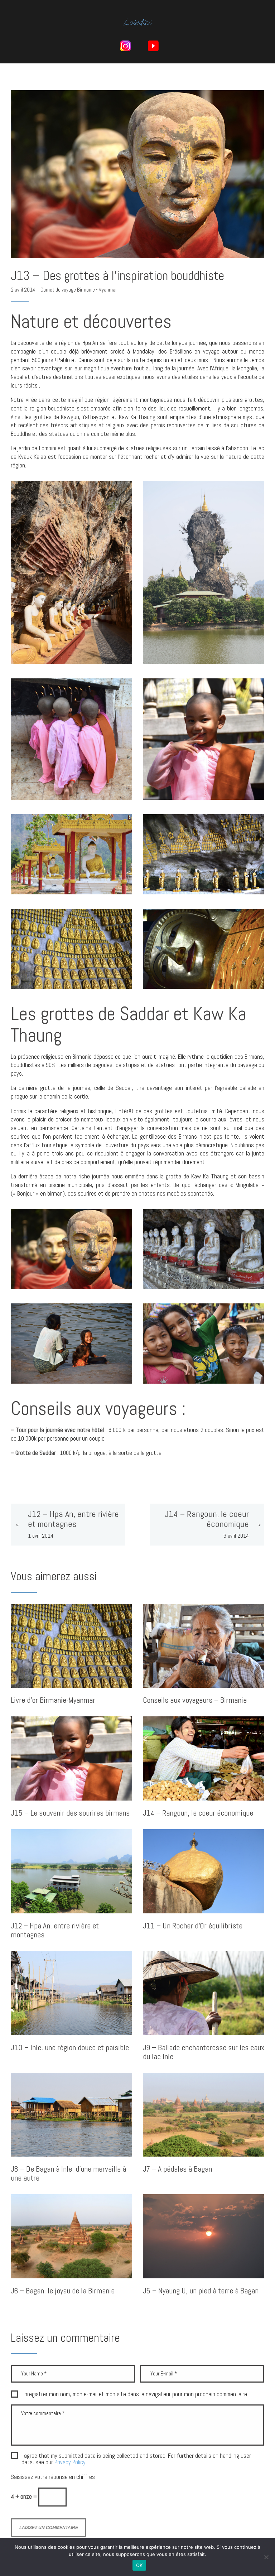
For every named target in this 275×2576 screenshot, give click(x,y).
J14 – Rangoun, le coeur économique (198, 1813)
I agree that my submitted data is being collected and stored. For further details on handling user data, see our (136, 2459)
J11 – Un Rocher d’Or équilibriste (193, 1926)
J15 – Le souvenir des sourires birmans (70, 1813)
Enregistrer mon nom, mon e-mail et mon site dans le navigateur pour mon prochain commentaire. (135, 2394)
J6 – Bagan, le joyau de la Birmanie (63, 2291)
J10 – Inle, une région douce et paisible (70, 2048)
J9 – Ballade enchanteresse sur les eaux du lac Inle (204, 2052)
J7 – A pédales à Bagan (177, 2169)
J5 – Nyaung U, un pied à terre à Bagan (201, 2291)
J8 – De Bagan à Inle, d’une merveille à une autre (68, 2174)
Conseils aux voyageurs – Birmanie (195, 1700)
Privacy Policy (70, 2462)
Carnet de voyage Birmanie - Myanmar (79, 290)
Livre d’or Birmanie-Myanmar (53, 1700)
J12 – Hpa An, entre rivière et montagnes (55, 1931)
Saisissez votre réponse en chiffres (53, 2477)
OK (139, 2565)
